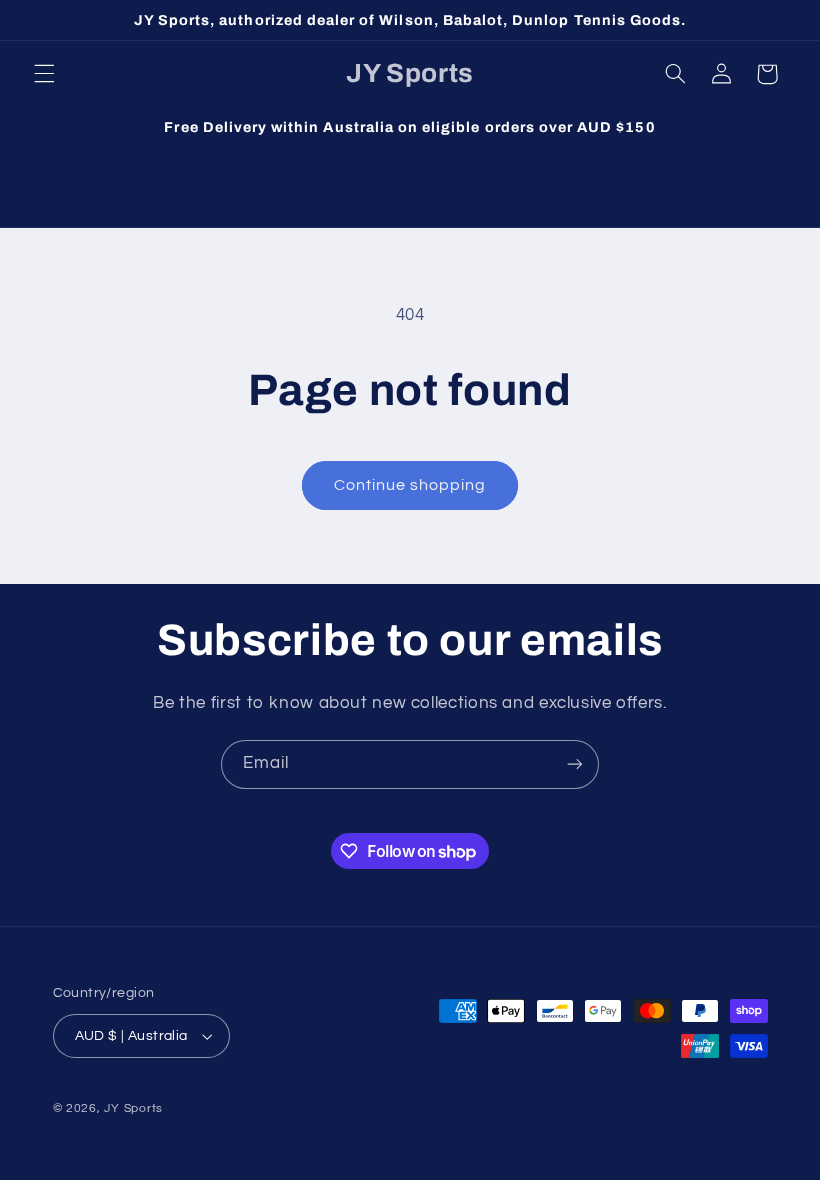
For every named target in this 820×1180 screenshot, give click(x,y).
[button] (44, 74)
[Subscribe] (575, 764)
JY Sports (133, 1108)
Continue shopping (410, 485)
